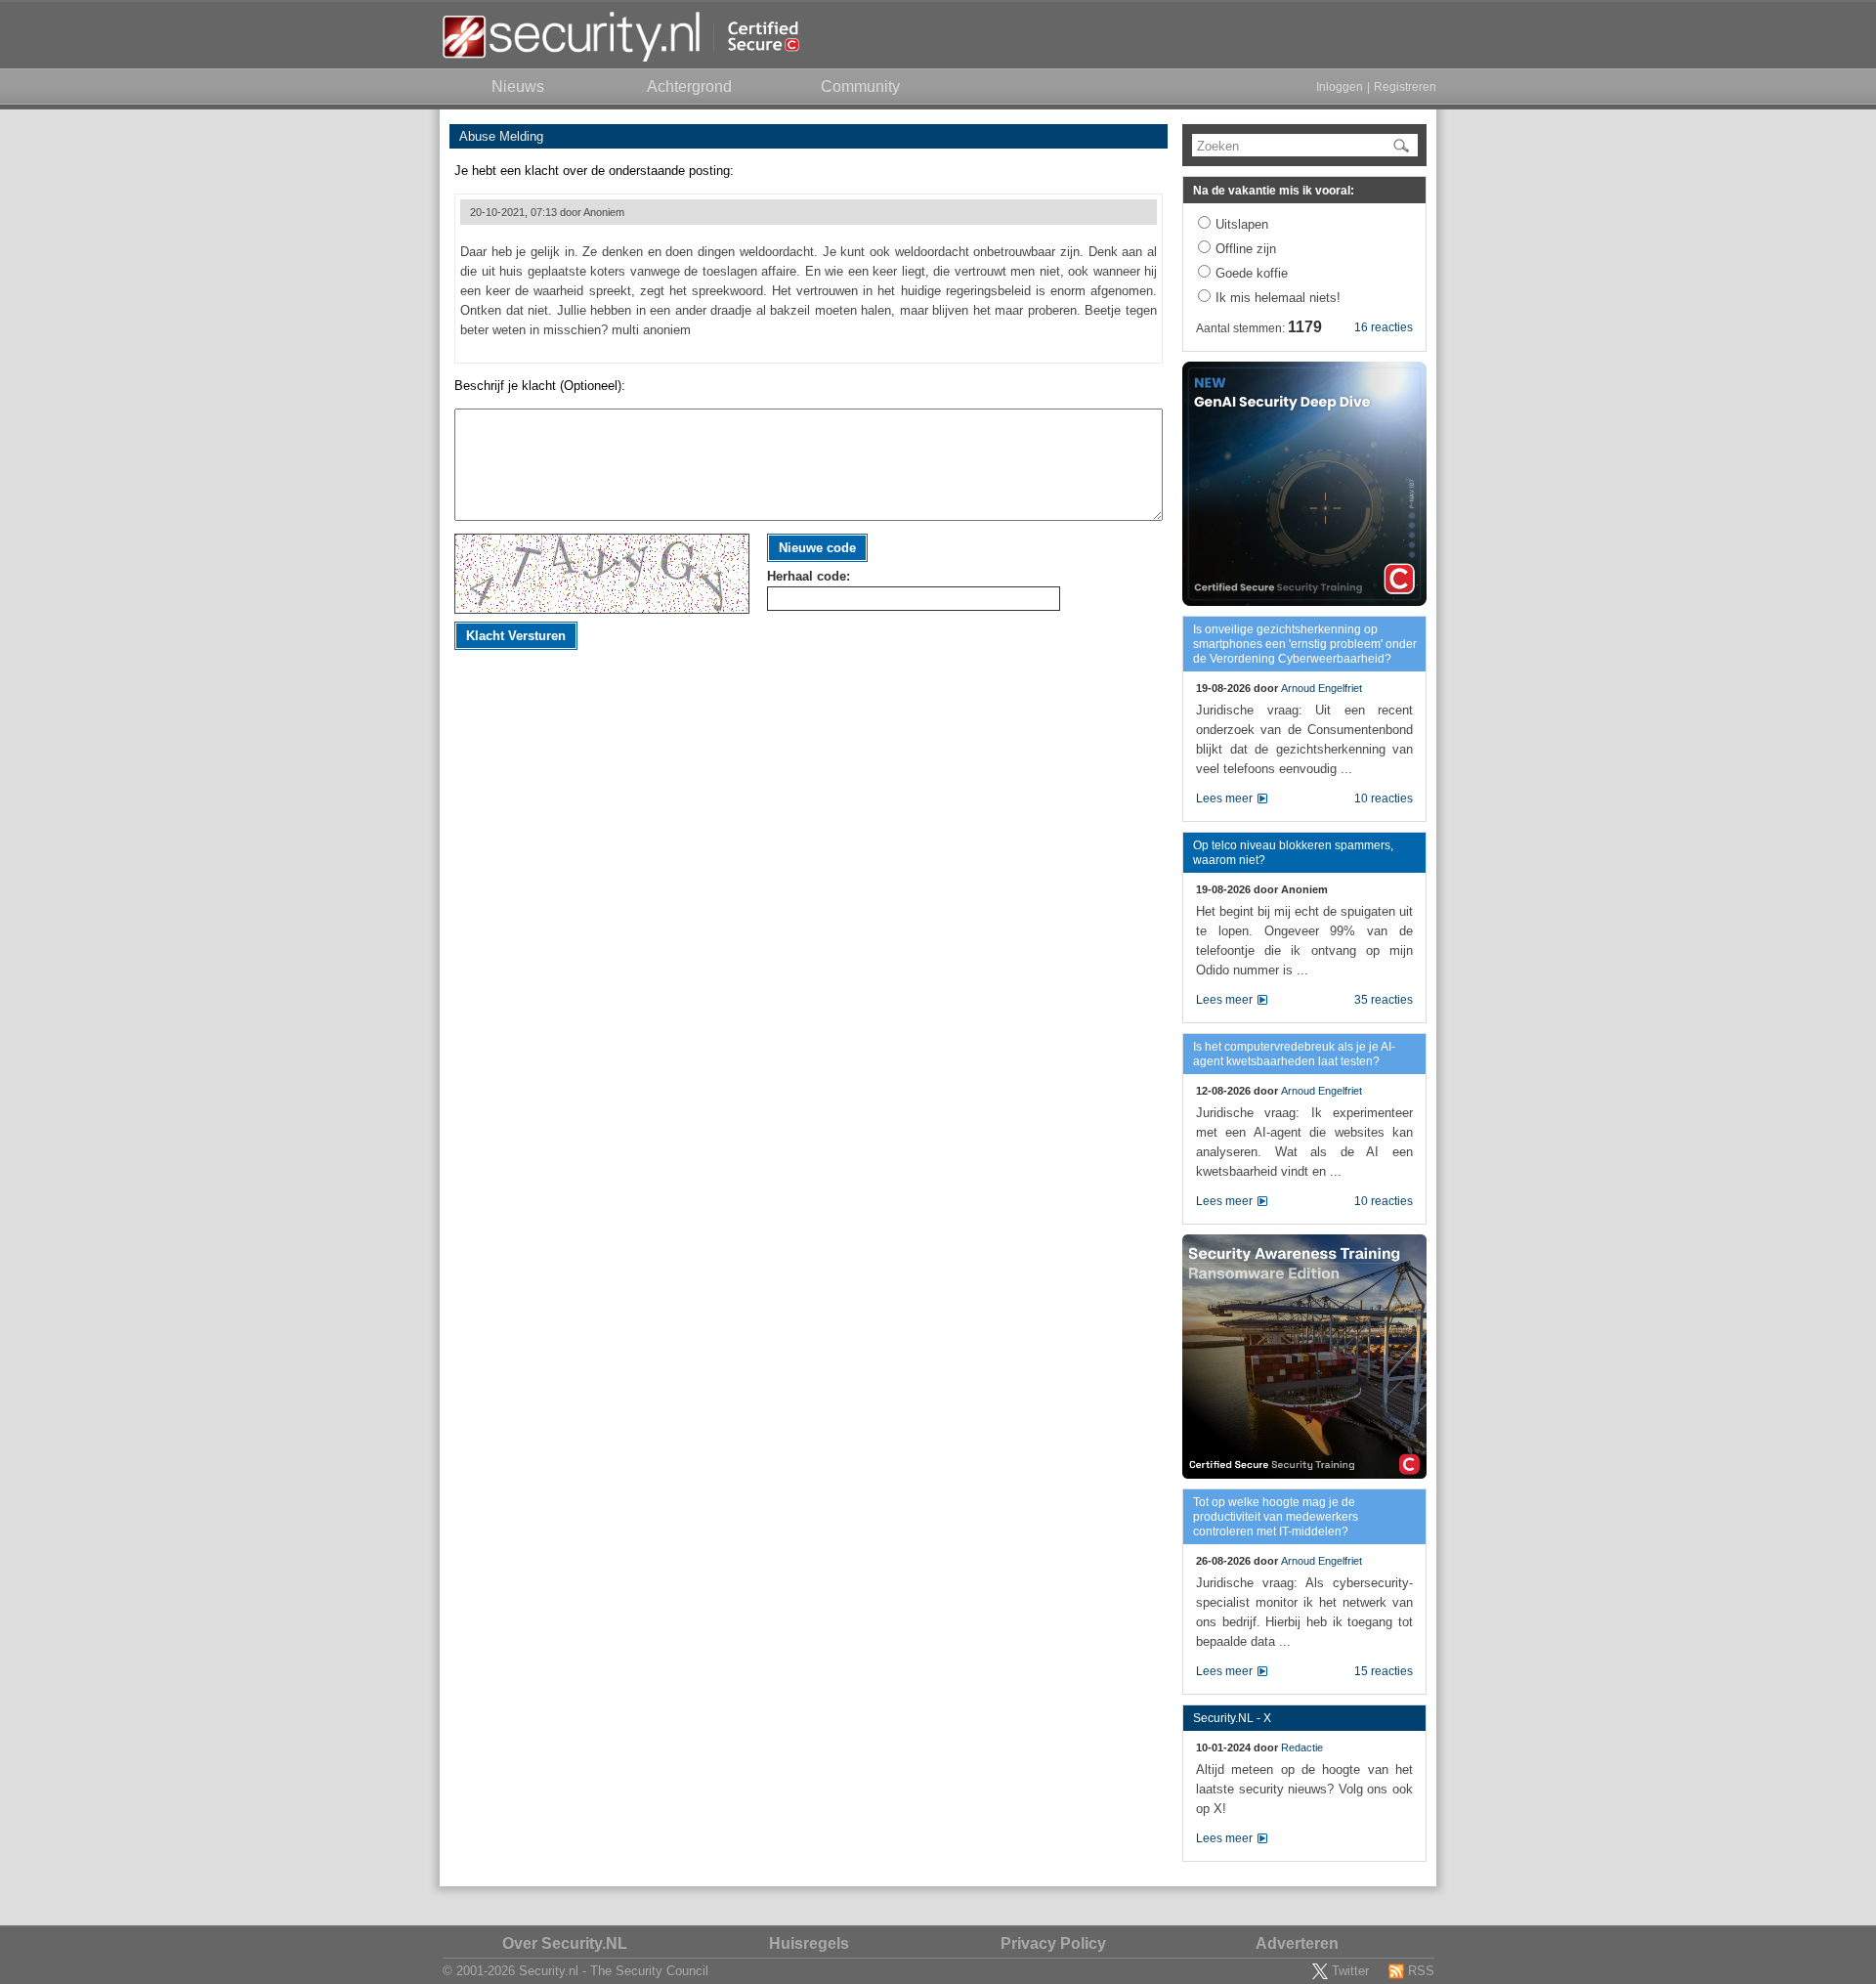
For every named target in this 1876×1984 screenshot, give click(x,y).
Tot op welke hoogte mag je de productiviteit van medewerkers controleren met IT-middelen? (1276, 1517)
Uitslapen (1242, 224)
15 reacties (1384, 1671)
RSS (1421, 1971)
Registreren (1405, 87)
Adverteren (1297, 1943)
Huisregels (809, 1943)
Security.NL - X (1232, 1718)
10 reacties (1384, 798)
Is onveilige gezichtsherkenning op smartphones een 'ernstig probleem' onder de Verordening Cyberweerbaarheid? (1305, 644)
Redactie (1302, 1747)
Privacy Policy (1053, 1943)
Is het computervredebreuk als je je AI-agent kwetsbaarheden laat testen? (1294, 1054)
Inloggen (1340, 87)
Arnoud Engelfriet (1322, 688)
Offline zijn (1246, 249)
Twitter (1350, 1971)
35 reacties (1384, 1000)
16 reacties (1384, 327)
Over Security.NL (565, 1943)
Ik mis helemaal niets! (1278, 298)
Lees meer (1224, 798)
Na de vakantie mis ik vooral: (1274, 191)
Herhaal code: (809, 576)
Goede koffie (1252, 273)
